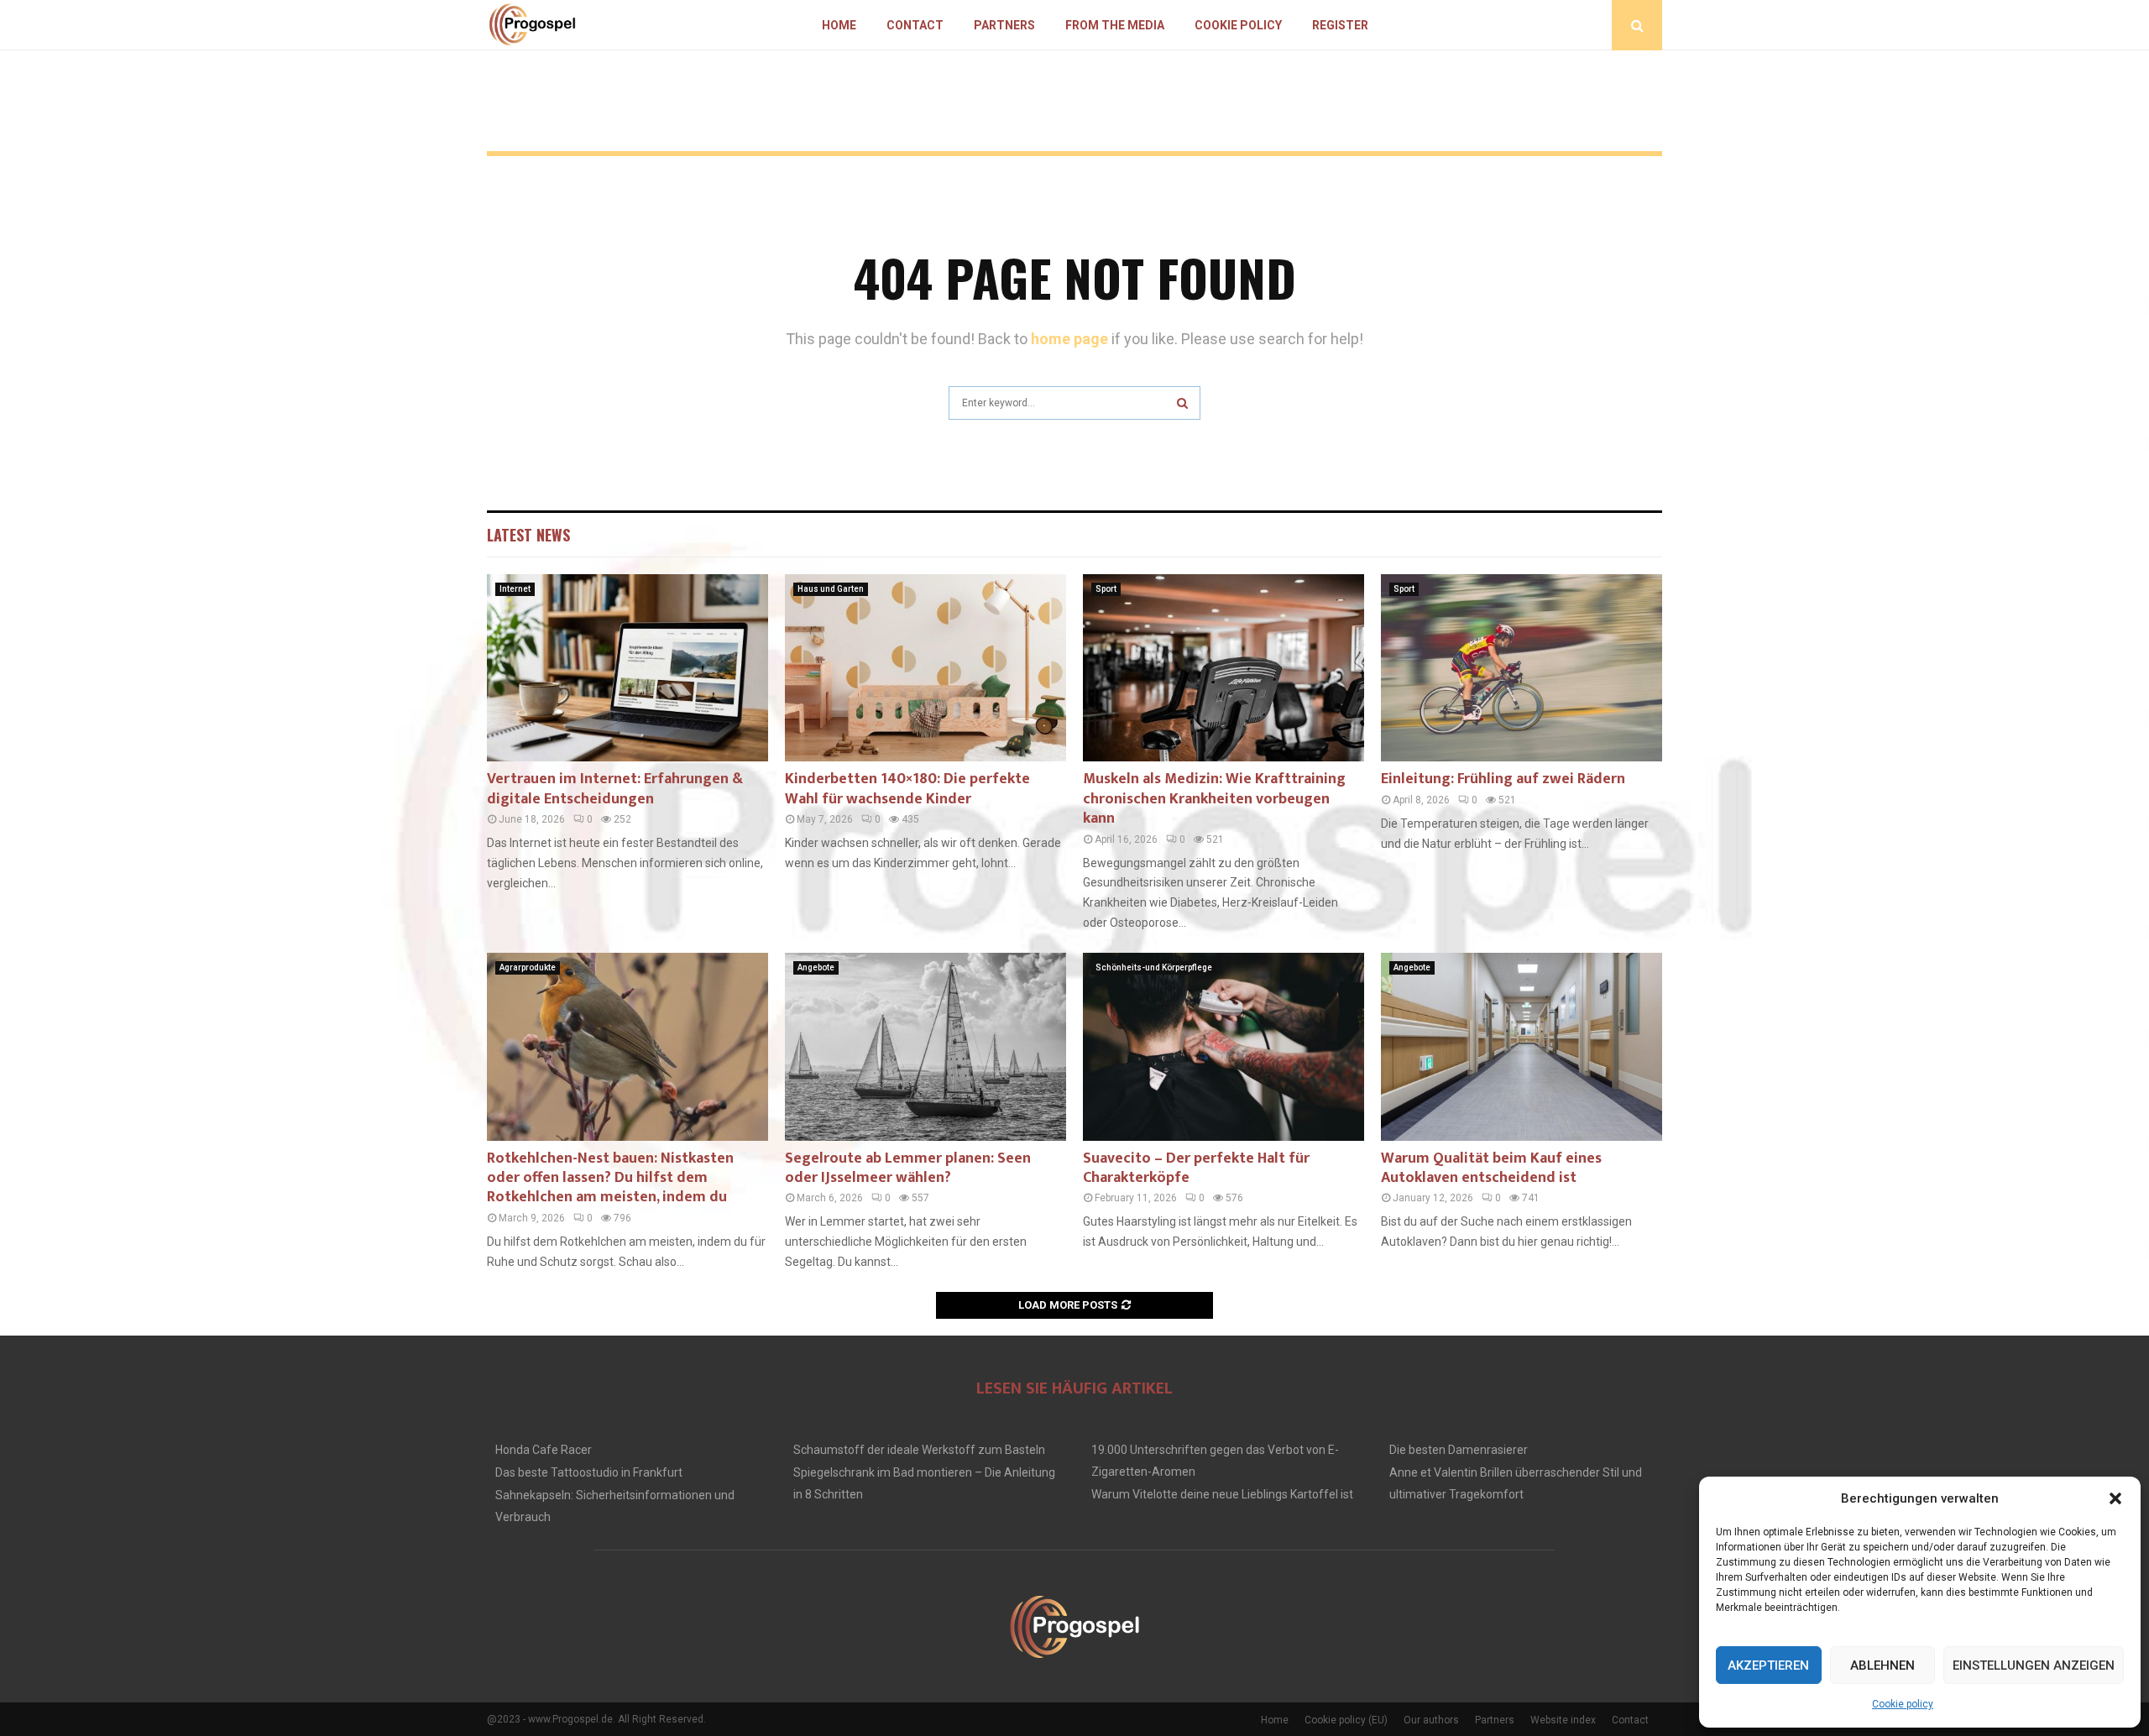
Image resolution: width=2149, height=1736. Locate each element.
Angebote (816, 967)
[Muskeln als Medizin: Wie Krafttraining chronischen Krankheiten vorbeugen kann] (1224, 668)
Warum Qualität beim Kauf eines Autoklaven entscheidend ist (1491, 1168)
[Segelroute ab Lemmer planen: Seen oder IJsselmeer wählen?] (925, 1046)
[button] (2115, 1498)
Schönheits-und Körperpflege (1154, 967)
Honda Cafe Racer (544, 1450)
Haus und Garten (831, 589)
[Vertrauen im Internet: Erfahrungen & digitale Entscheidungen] (627, 668)
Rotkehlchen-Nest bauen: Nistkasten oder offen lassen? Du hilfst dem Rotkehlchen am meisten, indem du (610, 1178)
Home (839, 25)
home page (1069, 339)
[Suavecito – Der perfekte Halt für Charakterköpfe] (1224, 1046)
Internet (515, 589)
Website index (1563, 1720)
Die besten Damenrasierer (1459, 1450)
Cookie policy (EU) (1346, 1720)
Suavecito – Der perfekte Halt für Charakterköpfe (1196, 1168)
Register (1340, 25)
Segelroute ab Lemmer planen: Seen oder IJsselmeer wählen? (908, 1168)
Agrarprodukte (528, 967)
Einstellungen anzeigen (2034, 1665)
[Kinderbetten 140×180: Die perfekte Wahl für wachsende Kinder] (925, 668)
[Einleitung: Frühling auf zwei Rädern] (1522, 668)
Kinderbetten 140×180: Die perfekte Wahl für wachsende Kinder (907, 789)
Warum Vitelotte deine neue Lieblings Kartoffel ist (1222, 1494)
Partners (1004, 25)
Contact (915, 25)
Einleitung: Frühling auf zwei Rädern (1503, 779)
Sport (1106, 589)
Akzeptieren (1768, 1665)
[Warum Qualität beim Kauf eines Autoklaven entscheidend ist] (1522, 1046)
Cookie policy (1903, 1704)
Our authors (1431, 1720)
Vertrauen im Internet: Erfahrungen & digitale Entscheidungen (615, 789)
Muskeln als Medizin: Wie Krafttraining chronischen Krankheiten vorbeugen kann (1214, 799)
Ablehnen (1882, 1665)
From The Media (1115, 25)
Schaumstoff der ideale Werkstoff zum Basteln (919, 1450)
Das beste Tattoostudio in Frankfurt (589, 1472)
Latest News (528, 535)
